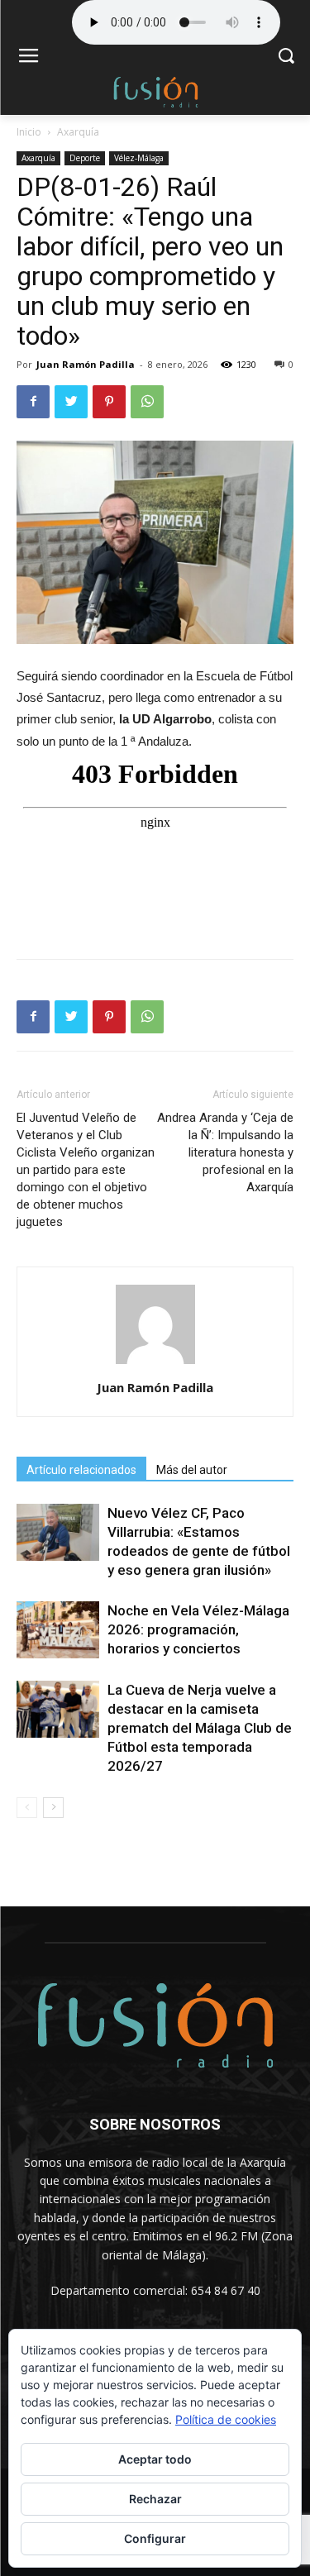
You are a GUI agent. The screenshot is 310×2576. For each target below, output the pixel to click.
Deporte (85, 158)
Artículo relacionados (81, 1470)
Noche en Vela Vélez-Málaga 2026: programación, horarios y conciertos (198, 1629)
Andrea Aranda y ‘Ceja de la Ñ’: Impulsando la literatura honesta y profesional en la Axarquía (225, 1152)
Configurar (155, 2538)
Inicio (29, 132)
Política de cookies (226, 2419)
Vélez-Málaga (139, 158)
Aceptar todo (155, 2459)
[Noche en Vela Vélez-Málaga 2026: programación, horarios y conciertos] (58, 1630)
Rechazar (155, 2499)
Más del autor (192, 1470)
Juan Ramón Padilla (86, 364)
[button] (286, 57)
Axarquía (78, 132)
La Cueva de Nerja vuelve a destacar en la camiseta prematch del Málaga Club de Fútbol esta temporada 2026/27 (200, 1728)
